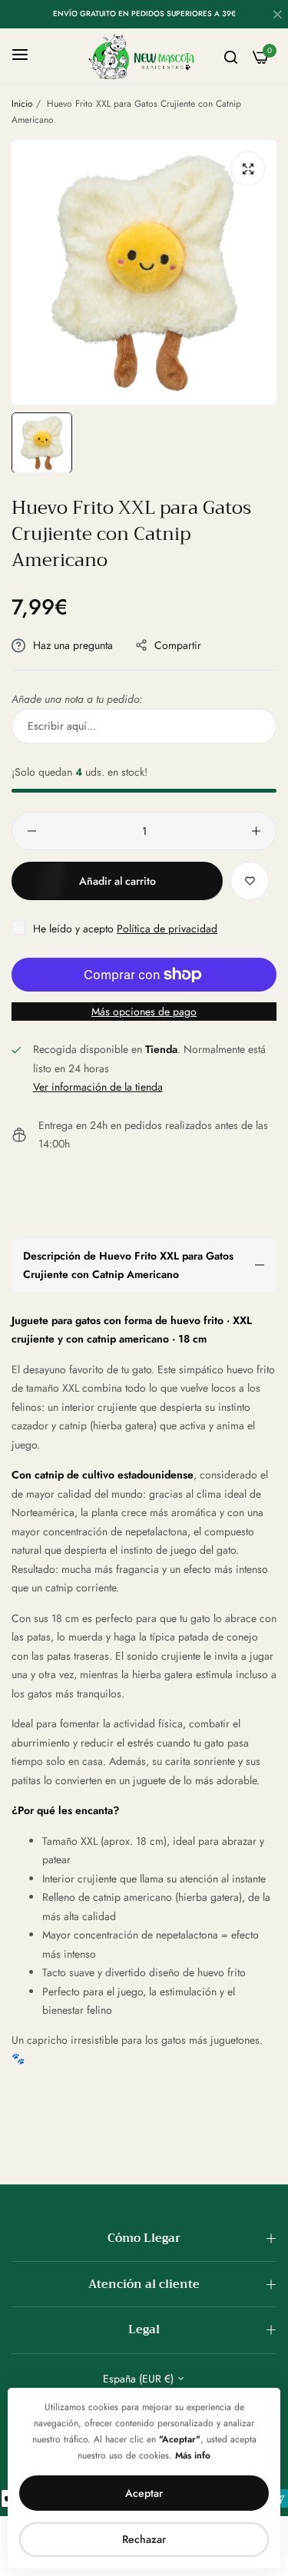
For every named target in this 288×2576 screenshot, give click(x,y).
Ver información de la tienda (98, 1087)
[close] (277, 16)
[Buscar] (231, 56)
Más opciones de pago (144, 1012)
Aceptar (144, 2493)
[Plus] (256, 831)
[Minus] (32, 831)
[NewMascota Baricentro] (144, 56)
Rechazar (144, 2539)
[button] (250, 881)
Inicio (22, 104)
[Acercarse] (248, 169)
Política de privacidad (167, 929)
